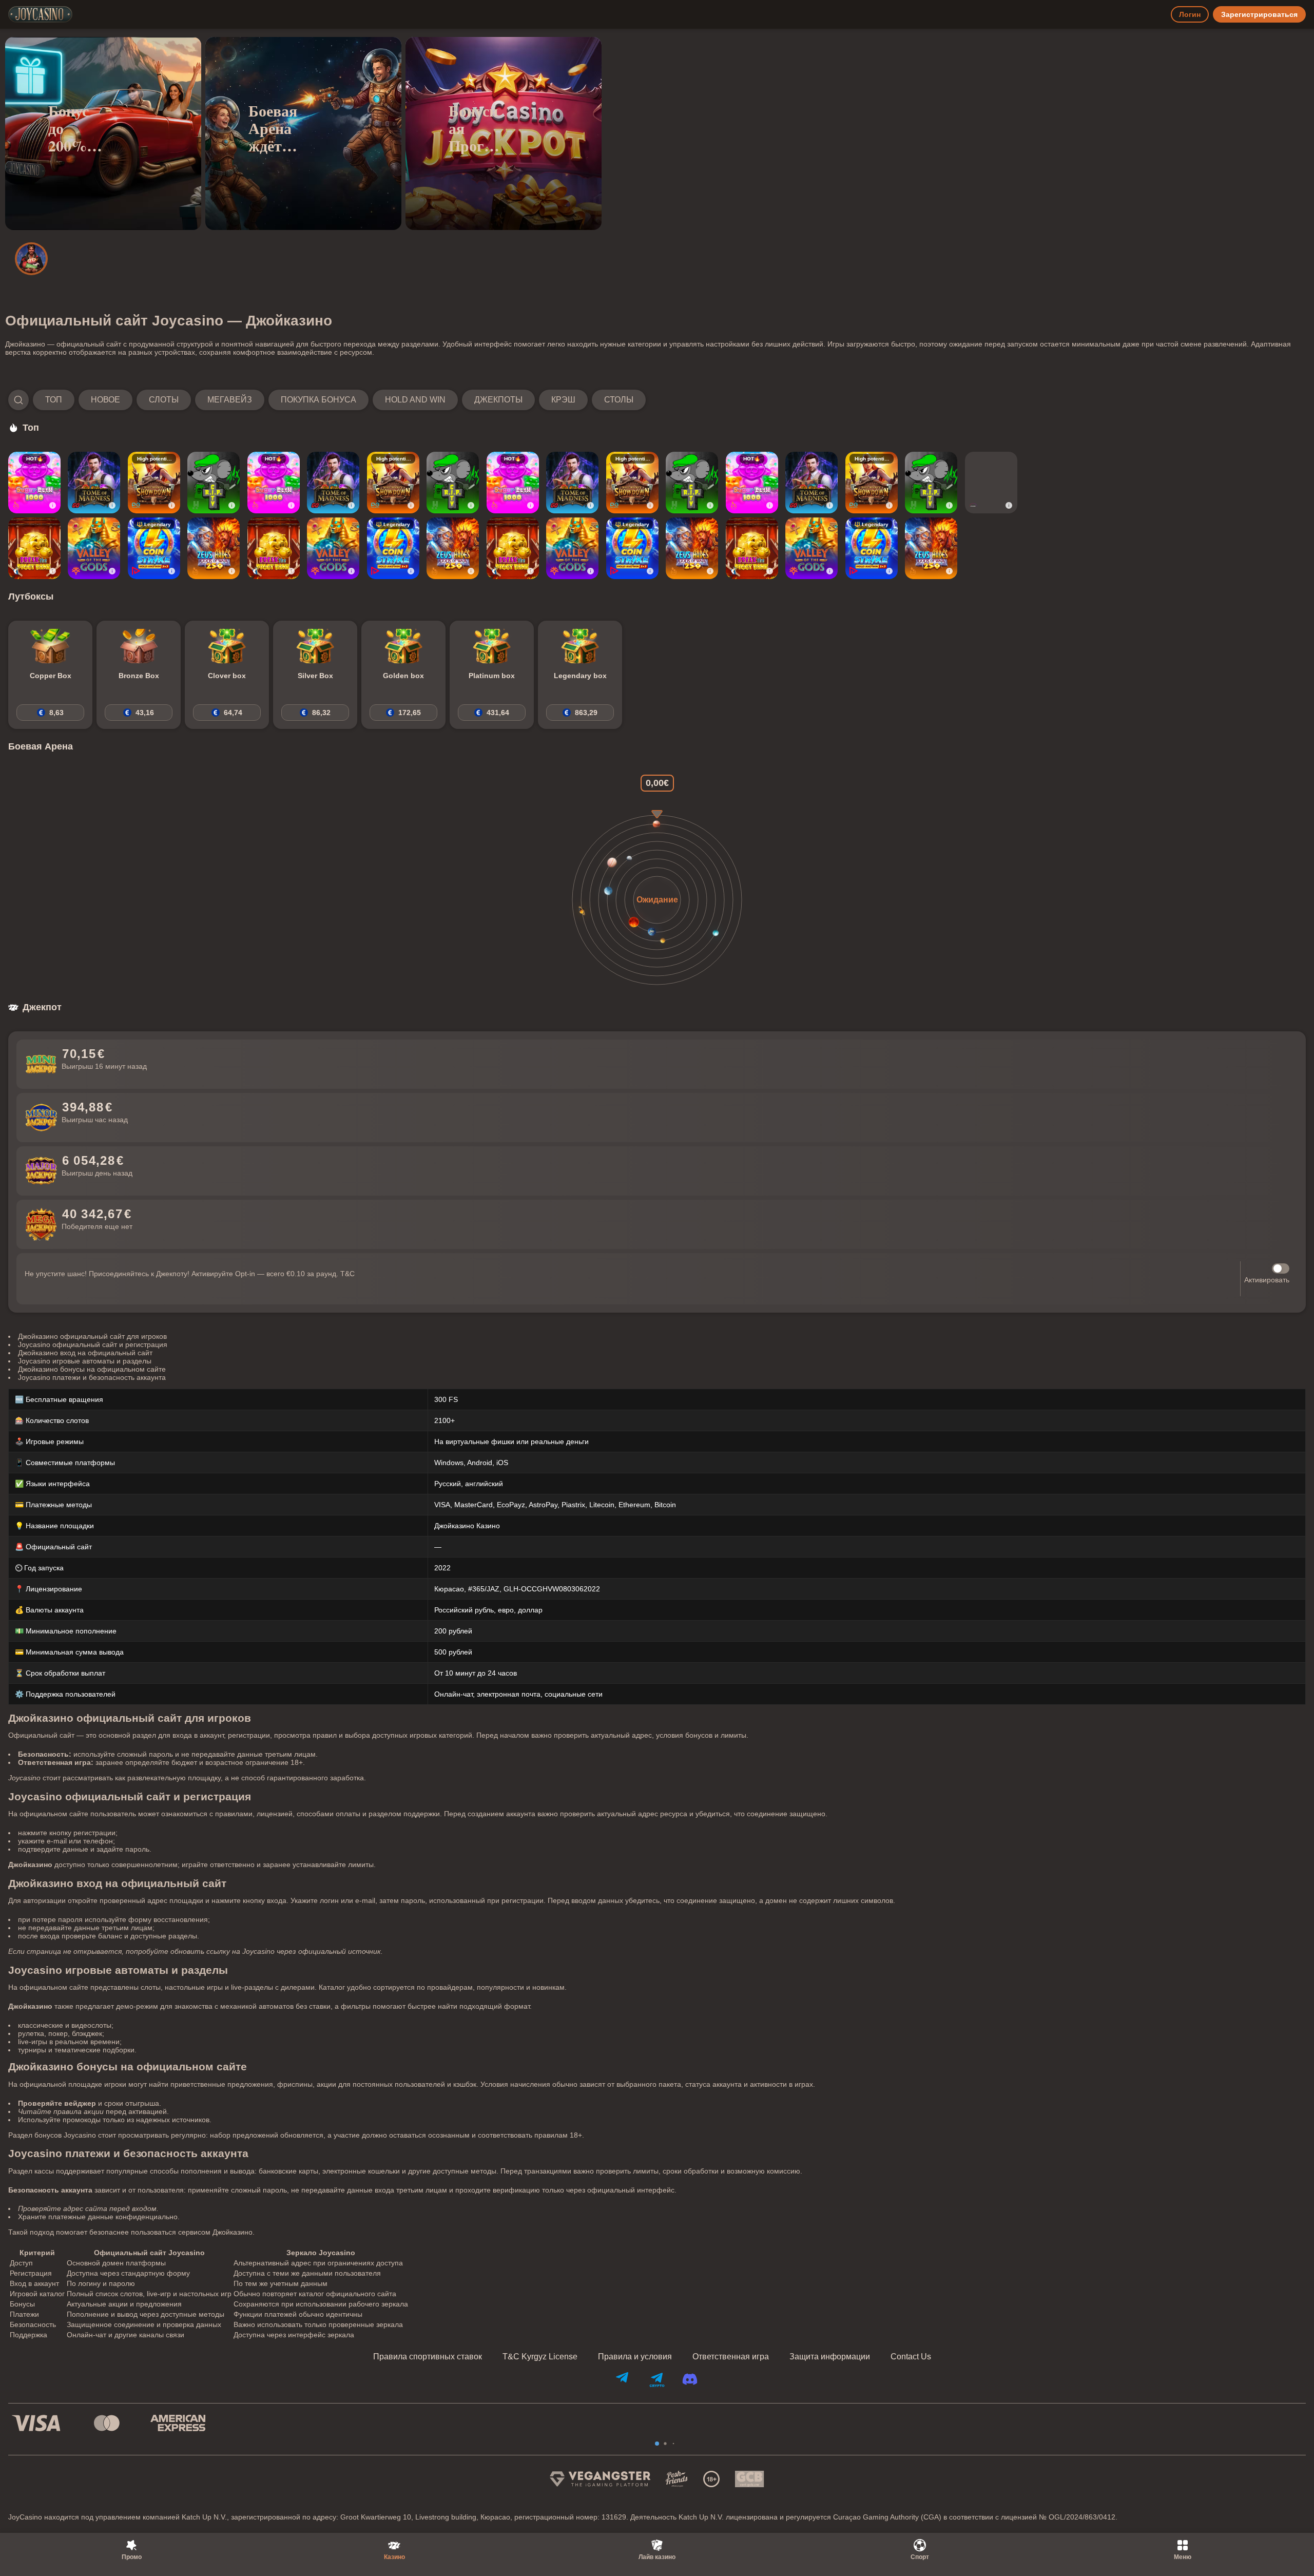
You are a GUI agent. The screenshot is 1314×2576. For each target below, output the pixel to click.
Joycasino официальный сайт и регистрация (93, 1344)
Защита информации (830, 2357)
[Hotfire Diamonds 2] (991, 483)
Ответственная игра (731, 2357)
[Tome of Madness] (94, 483)
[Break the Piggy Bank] (34, 548)
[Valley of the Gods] (94, 548)
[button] (327, 400)
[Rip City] (214, 483)
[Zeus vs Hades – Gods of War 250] (214, 548)
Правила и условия (635, 2357)
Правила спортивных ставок (428, 2357)
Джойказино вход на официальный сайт (85, 1353)
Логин (1190, 14)
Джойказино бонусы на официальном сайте (92, 1369)
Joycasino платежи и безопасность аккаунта (92, 1377)
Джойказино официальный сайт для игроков (92, 1336)
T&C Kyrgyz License (540, 2357)
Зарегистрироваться (1259, 14)
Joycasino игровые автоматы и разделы (85, 1361)
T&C (347, 1274)
